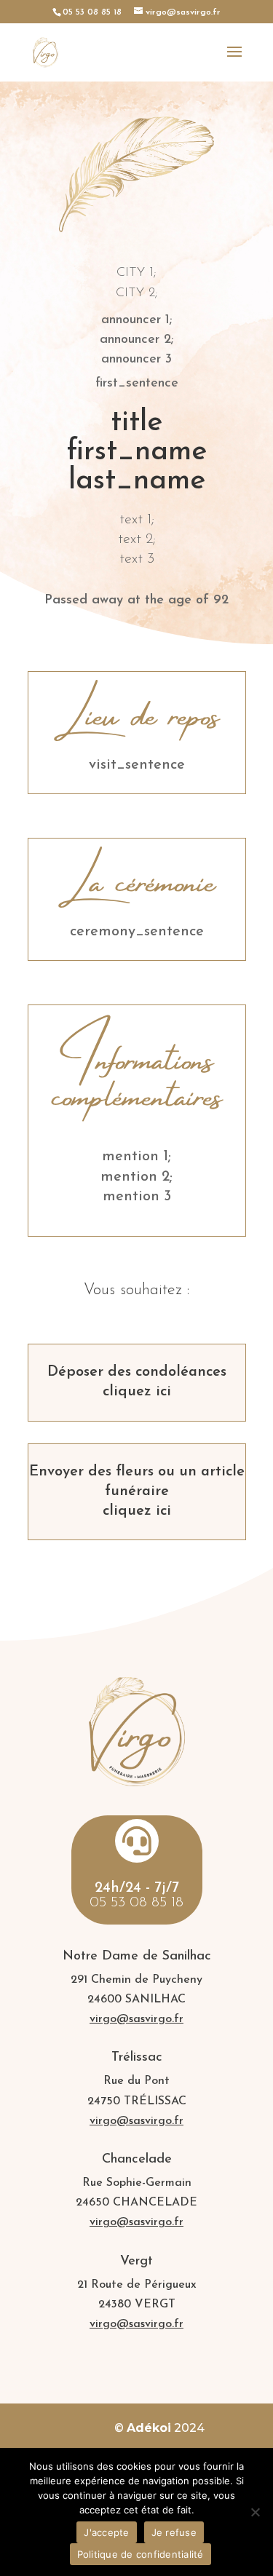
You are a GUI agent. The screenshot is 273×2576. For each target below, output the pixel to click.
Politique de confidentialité (141, 2554)
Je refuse (174, 2532)
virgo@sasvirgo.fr (136, 2019)
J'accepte (106, 2532)
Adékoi (149, 2428)
